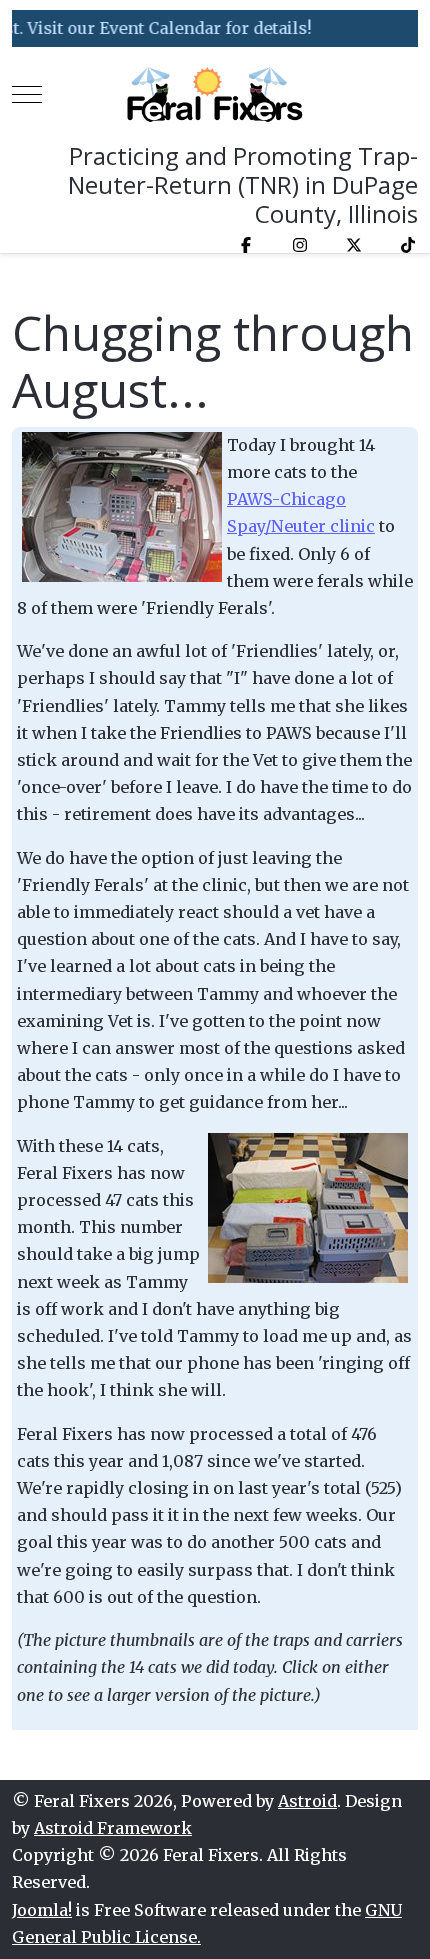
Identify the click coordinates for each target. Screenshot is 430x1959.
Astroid (307, 1801)
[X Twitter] (354, 245)
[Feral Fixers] (215, 94)
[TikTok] (408, 245)
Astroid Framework (113, 1828)
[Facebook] (246, 245)
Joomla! (42, 1910)
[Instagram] (300, 245)
